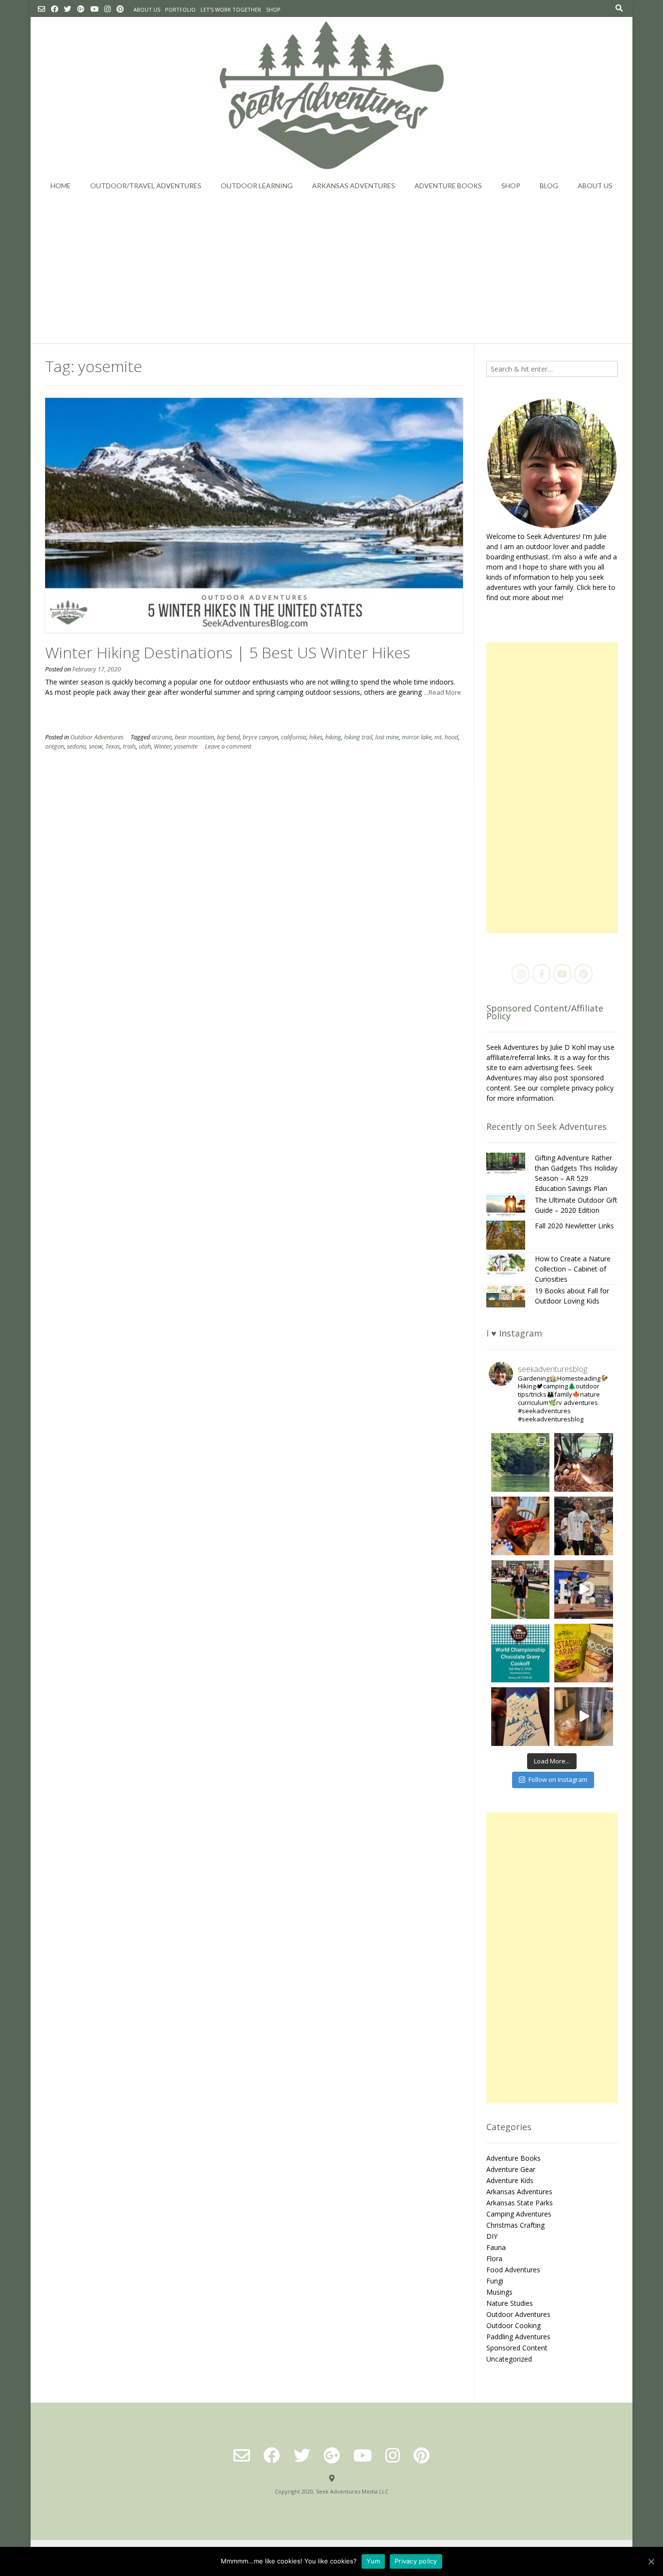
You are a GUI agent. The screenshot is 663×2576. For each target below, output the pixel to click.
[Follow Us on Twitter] (68, 9)
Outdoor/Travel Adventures (146, 186)
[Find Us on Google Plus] (81, 9)
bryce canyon (260, 737)
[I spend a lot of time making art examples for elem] (521, 1717)
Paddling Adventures (518, 2337)
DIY (492, 2236)
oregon (55, 746)
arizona (162, 737)
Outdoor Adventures (97, 737)
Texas (113, 746)
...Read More (443, 692)
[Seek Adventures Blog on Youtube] (562, 974)
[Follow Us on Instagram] (108, 9)
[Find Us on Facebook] (55, 9)
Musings (499, 2292)
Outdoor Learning (257, 186)
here (600, 587)
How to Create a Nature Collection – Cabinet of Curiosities (573, 1269)
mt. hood (446, 737)
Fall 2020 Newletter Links (574, 1226)
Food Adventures (513, 2270)
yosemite (186, 746)
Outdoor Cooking (514, 2325)
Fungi (495, 2281)
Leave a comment (228, 746)
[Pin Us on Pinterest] (120, 9)
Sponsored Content (517, 2348)
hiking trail (358, 737)
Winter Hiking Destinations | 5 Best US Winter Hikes (228, 652)
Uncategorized (509, 2359)
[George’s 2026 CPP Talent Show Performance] (584, 1590)
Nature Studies (510, 2303)
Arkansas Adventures (354, 186)
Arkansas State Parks (520, 2203)
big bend (228, 737)
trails (129, 746)
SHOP (273, 9)
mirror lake (417, 737)
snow (96, 746)
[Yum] (651, 2561)
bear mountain (194, 737)
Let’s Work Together (231, 9)
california (294, 737)
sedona (76, 746)
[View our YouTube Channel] (94, 9)
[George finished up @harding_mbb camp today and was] (584, 1526)
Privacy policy (416, 2561)
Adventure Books (448, 186)
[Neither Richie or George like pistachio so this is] (584, 1653)
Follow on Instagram (558, 1779)
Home (61, 186)
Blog (549, 186)
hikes (316, 737)
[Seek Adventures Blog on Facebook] (541, 974)
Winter (163, 746)
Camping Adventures (519, 2214)
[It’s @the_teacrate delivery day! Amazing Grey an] (584, 1717)
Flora (494, 2258)
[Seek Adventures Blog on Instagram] (521, 974)
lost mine (387, 737)
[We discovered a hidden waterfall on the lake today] (521, 1462)
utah (145, 746)
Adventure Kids (510, 2180)
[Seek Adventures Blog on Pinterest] (583, 974)
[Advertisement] (331, 271)
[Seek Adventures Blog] (332, 95)
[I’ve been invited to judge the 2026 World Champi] (521, 1653)
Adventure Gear (511, 2169)
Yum (373, 2561)
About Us (147, 9)
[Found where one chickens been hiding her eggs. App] (584, 1462)
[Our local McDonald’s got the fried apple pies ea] (521, 1526)
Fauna (496, 2247)
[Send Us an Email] (41, 9)
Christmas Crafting (515, 2225)
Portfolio (180, 9)
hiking (333, 737)
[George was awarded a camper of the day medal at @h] (521, 1590)
